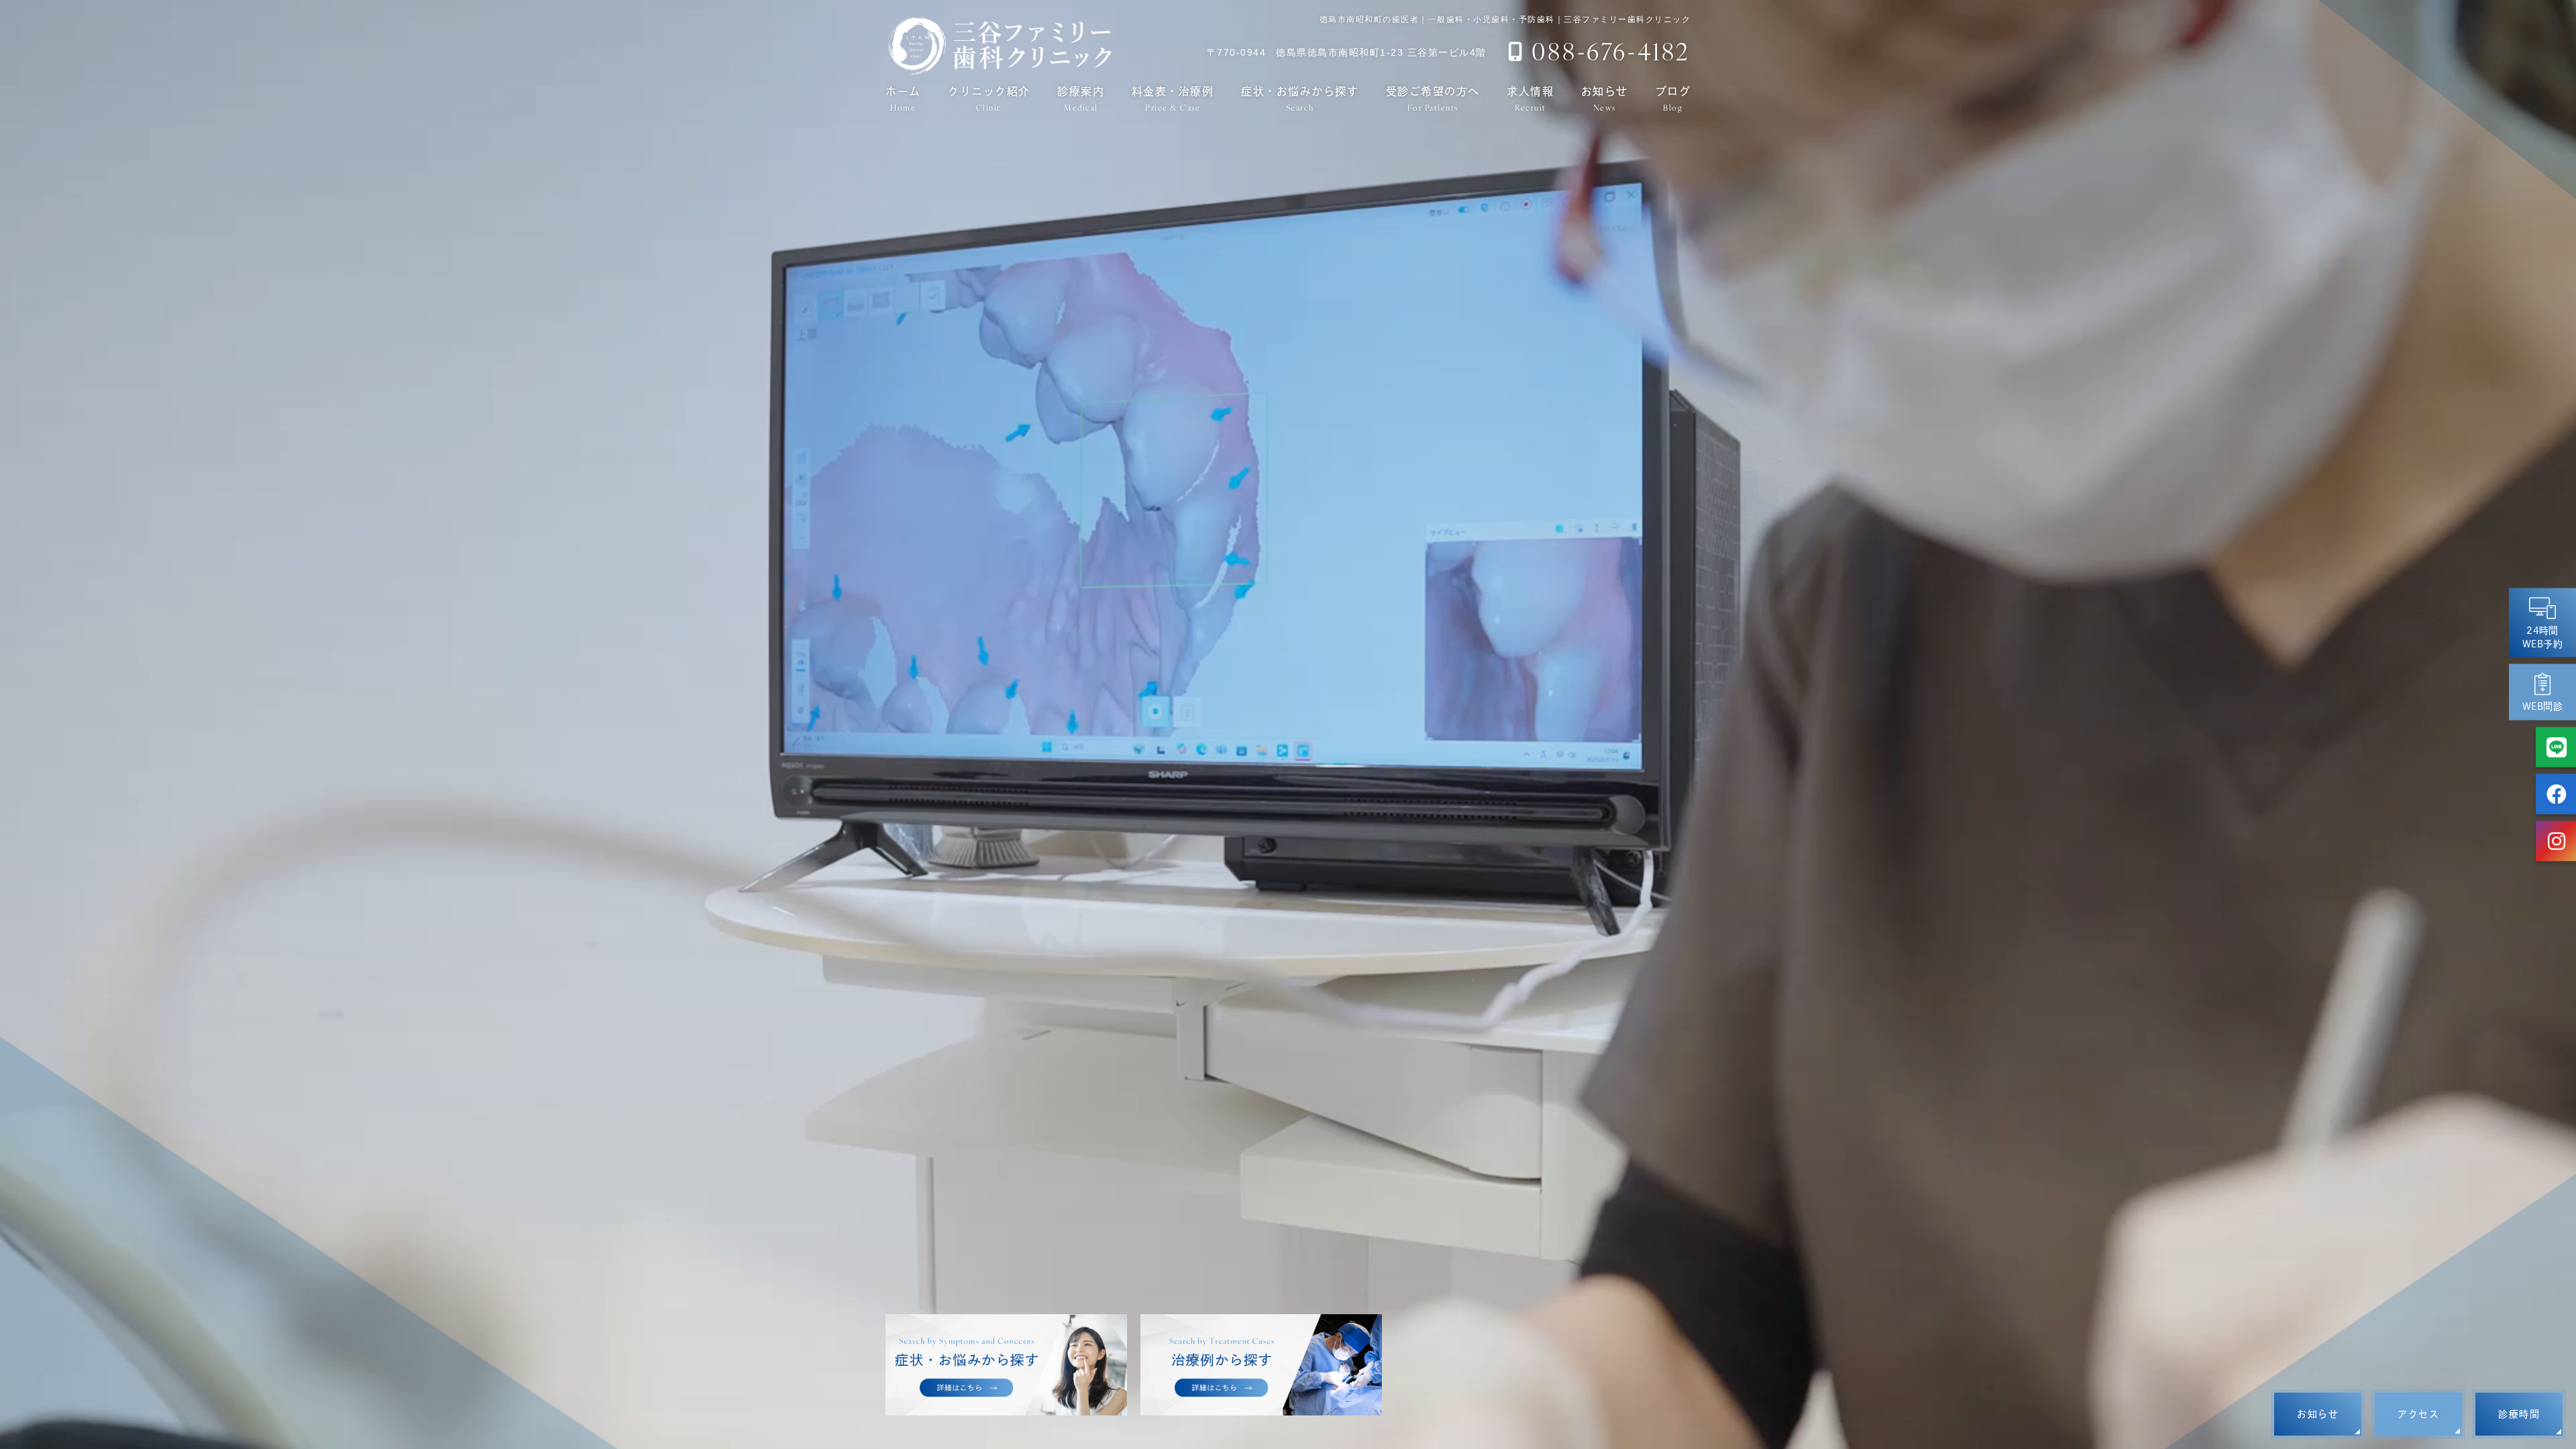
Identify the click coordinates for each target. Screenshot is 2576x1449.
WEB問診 (2542, 706)
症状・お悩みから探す (1300, 99)
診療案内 (1081, 99)
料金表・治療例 (1173, 99)
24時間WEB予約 (2542, 637)
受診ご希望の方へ (1433, 99)
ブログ (1673, 99)
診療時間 (2519, 1414)
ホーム (903, 99)
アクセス (2418, 1414)
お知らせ (1605, 99)
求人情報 (1530, 99)
